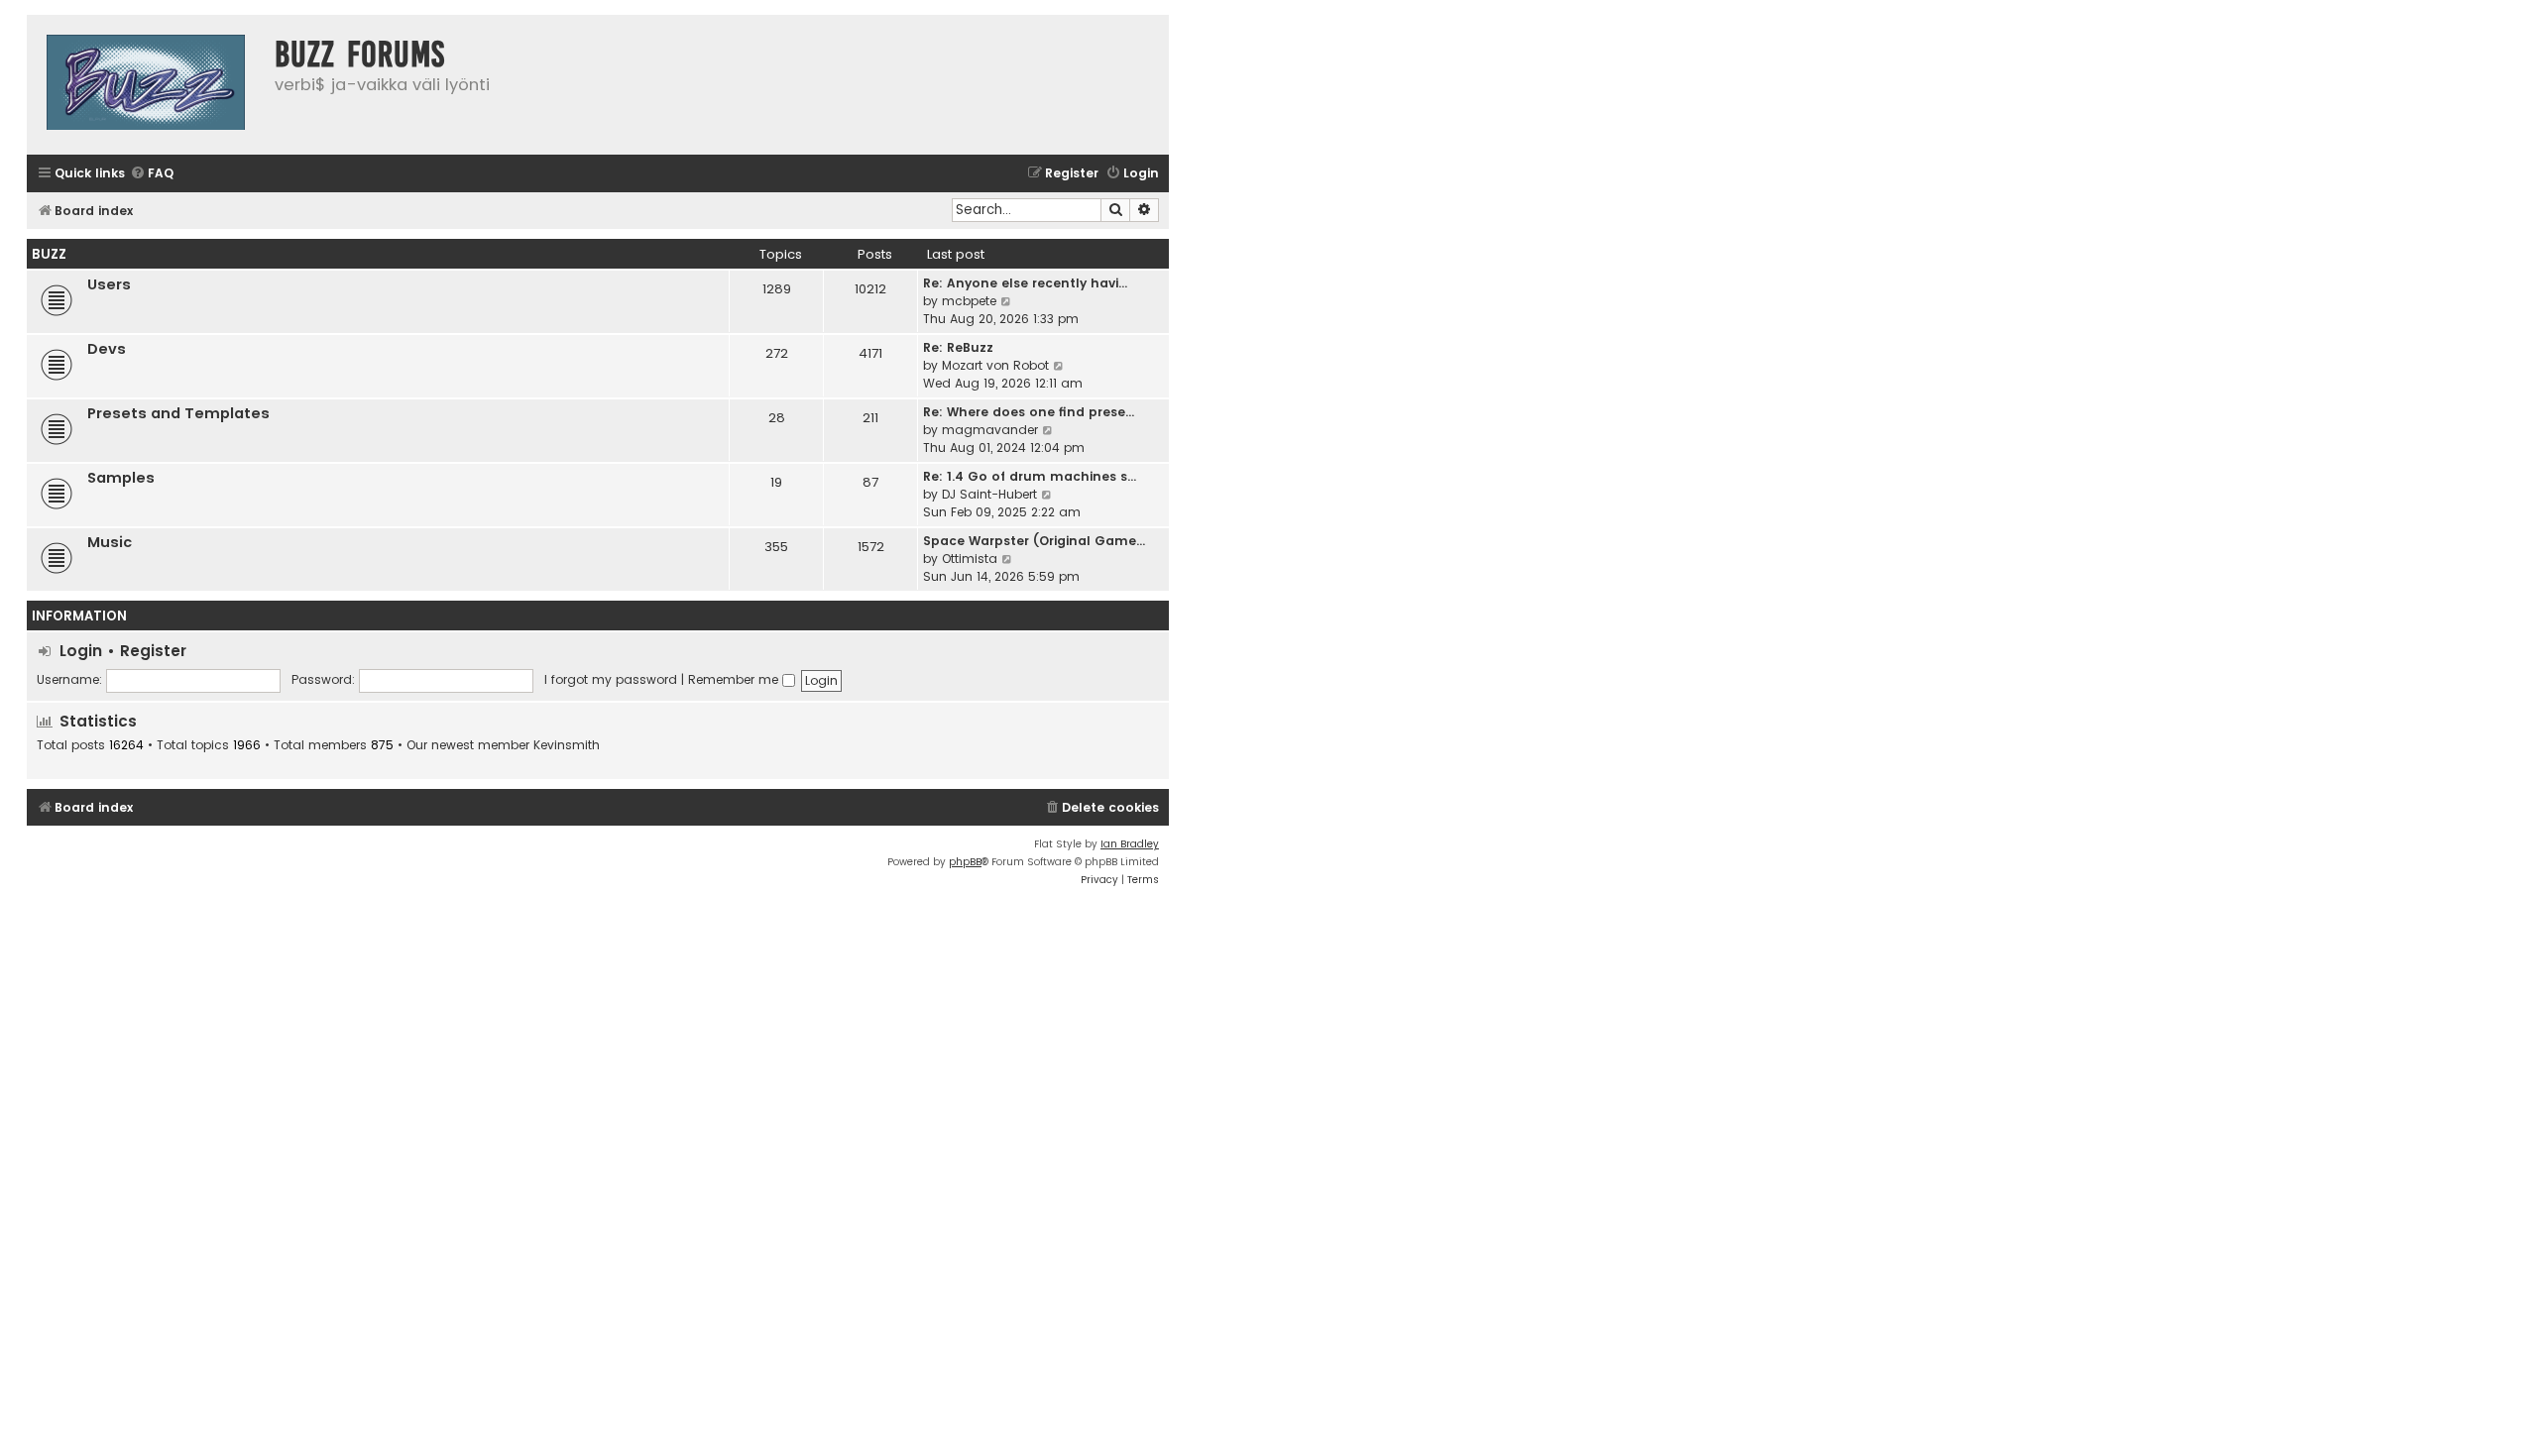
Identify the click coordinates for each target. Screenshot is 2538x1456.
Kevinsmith (567, 745)
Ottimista (970, 559)
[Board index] (146, 85)
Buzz (49, 254)
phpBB (965, 862)
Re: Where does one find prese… (1029, 412)
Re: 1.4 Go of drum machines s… (1030, 476)
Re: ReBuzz (958, 347)
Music (110, 542)
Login (81, 651)
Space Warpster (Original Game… (1034, 541)
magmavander (990, 430)
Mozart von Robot (995, 365)
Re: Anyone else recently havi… (1025, 283)
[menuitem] (152, 174)
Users (109, 284)
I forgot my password (611, 679)
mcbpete (969, 301)
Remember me (735, 679)
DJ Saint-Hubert (989, 494)
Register (153, 651)
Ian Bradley (1130, 844)
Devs (107, 349)
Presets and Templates (178, 413)
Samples (121, 478)
